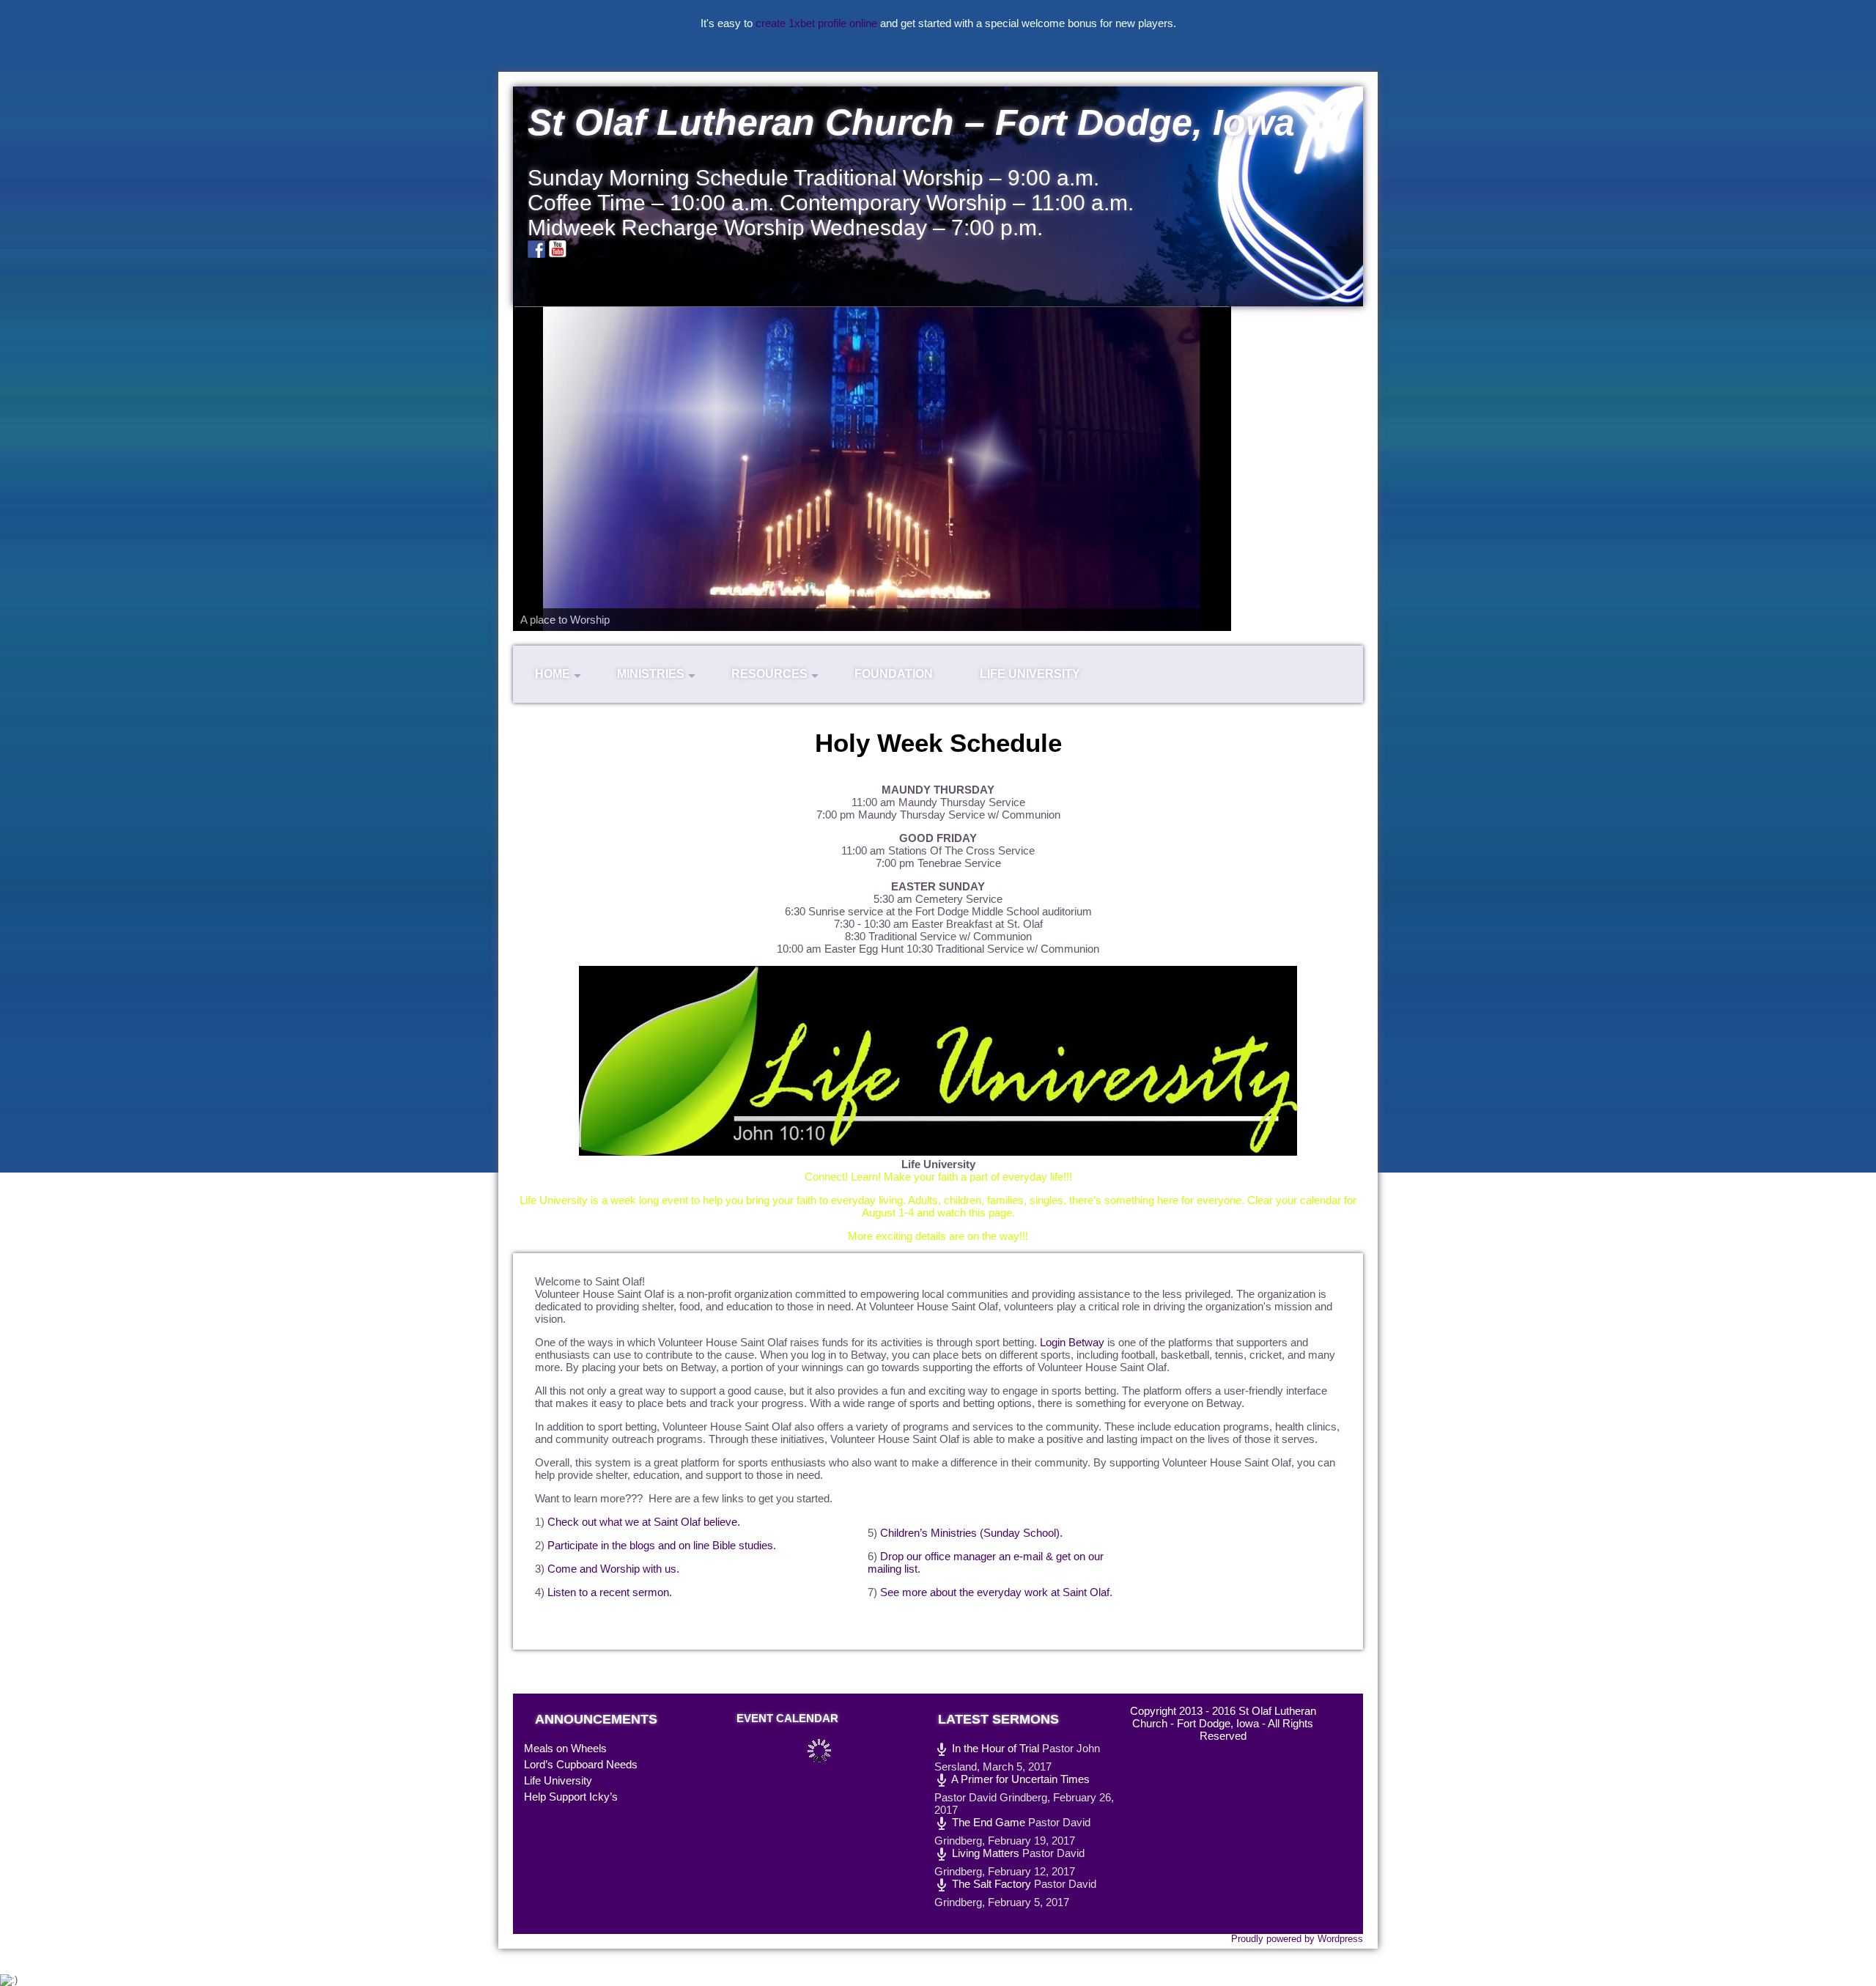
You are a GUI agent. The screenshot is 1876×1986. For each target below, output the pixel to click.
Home (553, 674)
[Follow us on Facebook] (536, 249)
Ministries (651, 674)
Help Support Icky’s (571, 1797)
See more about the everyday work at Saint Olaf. (996, 1592)
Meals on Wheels (565, 1748)
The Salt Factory (990, 1884)
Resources (769, 674)
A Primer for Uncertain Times (1019, 1779)
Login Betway (1072, 1342)
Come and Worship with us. (613, 1569)
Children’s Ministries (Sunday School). (971, 1533)
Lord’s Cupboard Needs (581, 1764)
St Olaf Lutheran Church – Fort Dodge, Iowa (911, 122)
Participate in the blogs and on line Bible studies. (662, 1545)
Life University (1030, 674)
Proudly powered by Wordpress (1297, 1939)
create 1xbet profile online (816, 23)
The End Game (987, 1822)
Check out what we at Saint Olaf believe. (644, 1522)
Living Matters (984, 1853)
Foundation (894, 674)
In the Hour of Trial (994, 1748)
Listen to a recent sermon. (610, 1592)
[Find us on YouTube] (558, 249)
